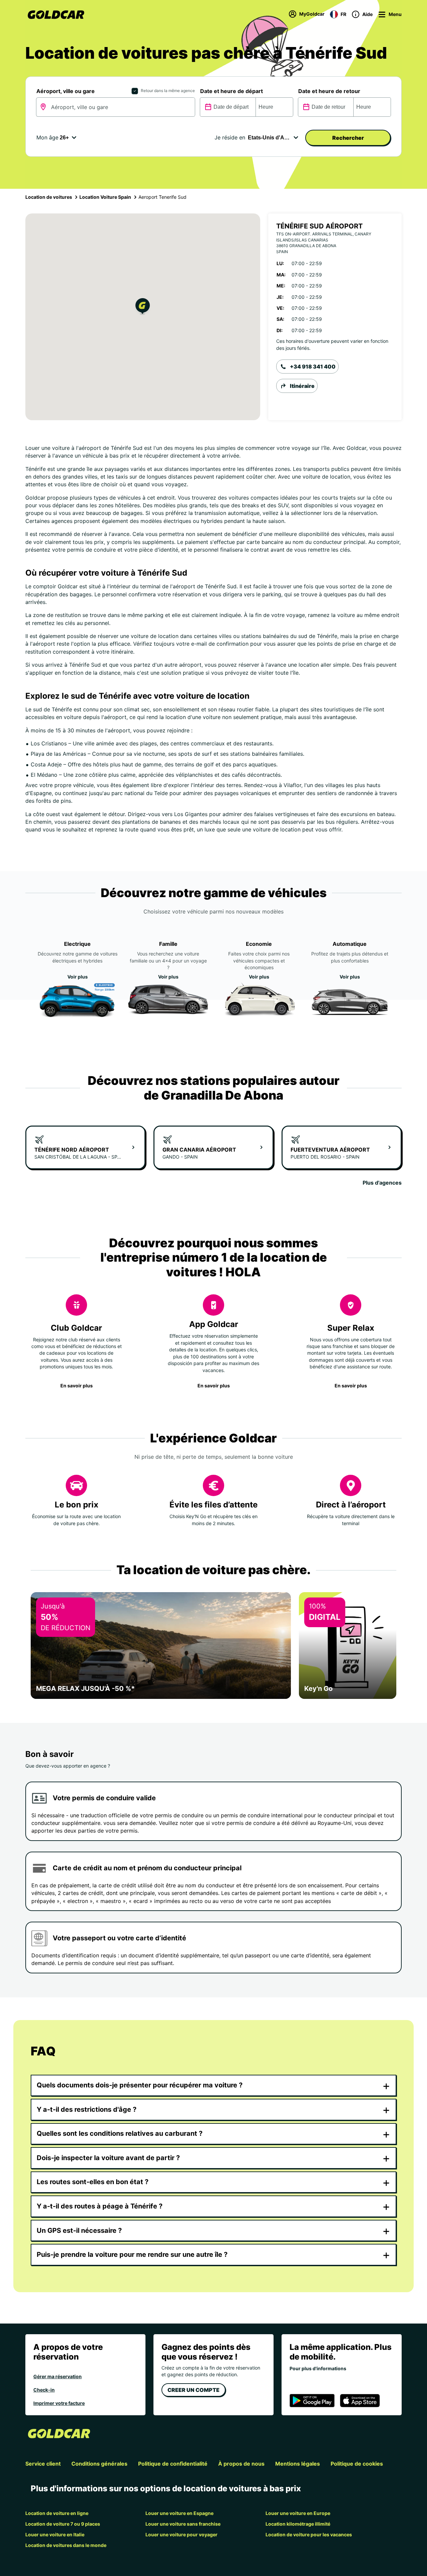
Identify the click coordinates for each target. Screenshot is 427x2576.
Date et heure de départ (232, 91)
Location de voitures (49, 197)
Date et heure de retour (329, 91)
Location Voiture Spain (105, 197)
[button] (143, 307)
